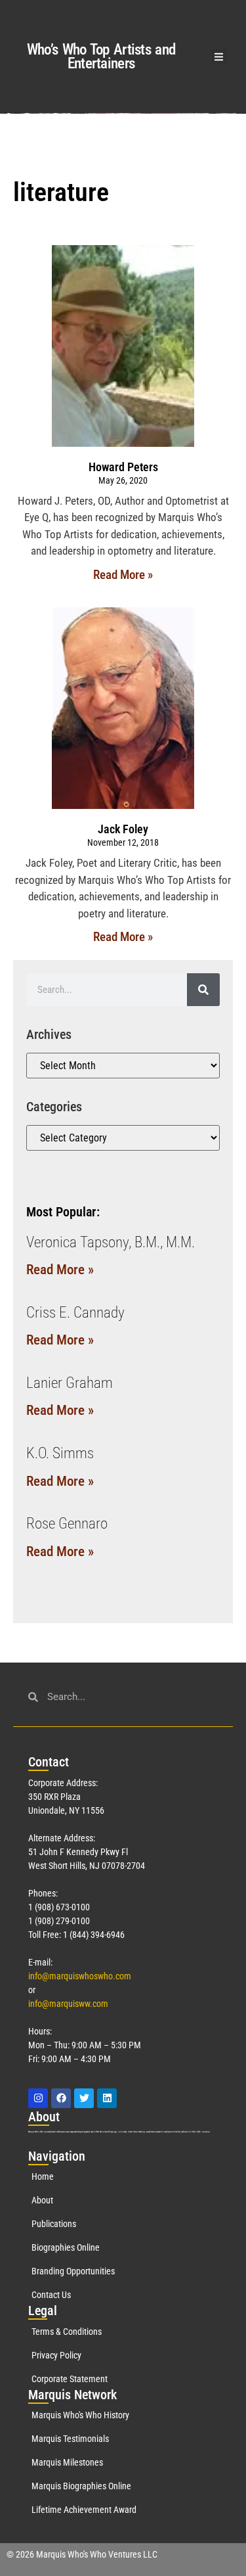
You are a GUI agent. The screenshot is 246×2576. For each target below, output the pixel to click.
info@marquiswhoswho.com (80, 1976)
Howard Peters (123, 467)
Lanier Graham (70, 1383)
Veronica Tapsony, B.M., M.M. (111, 1242)
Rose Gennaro (67, 1524)
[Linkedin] (107, 2098)
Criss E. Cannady (75, 1313)
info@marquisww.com (68, 2004)
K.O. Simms (60, 1453)
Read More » (123, 575)
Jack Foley (123, 829)
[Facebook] (61, 2098)
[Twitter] (84, 2098)
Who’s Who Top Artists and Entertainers (101, 57)
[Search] (203, 990)
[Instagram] (38, 2098)
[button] (219, 57)
